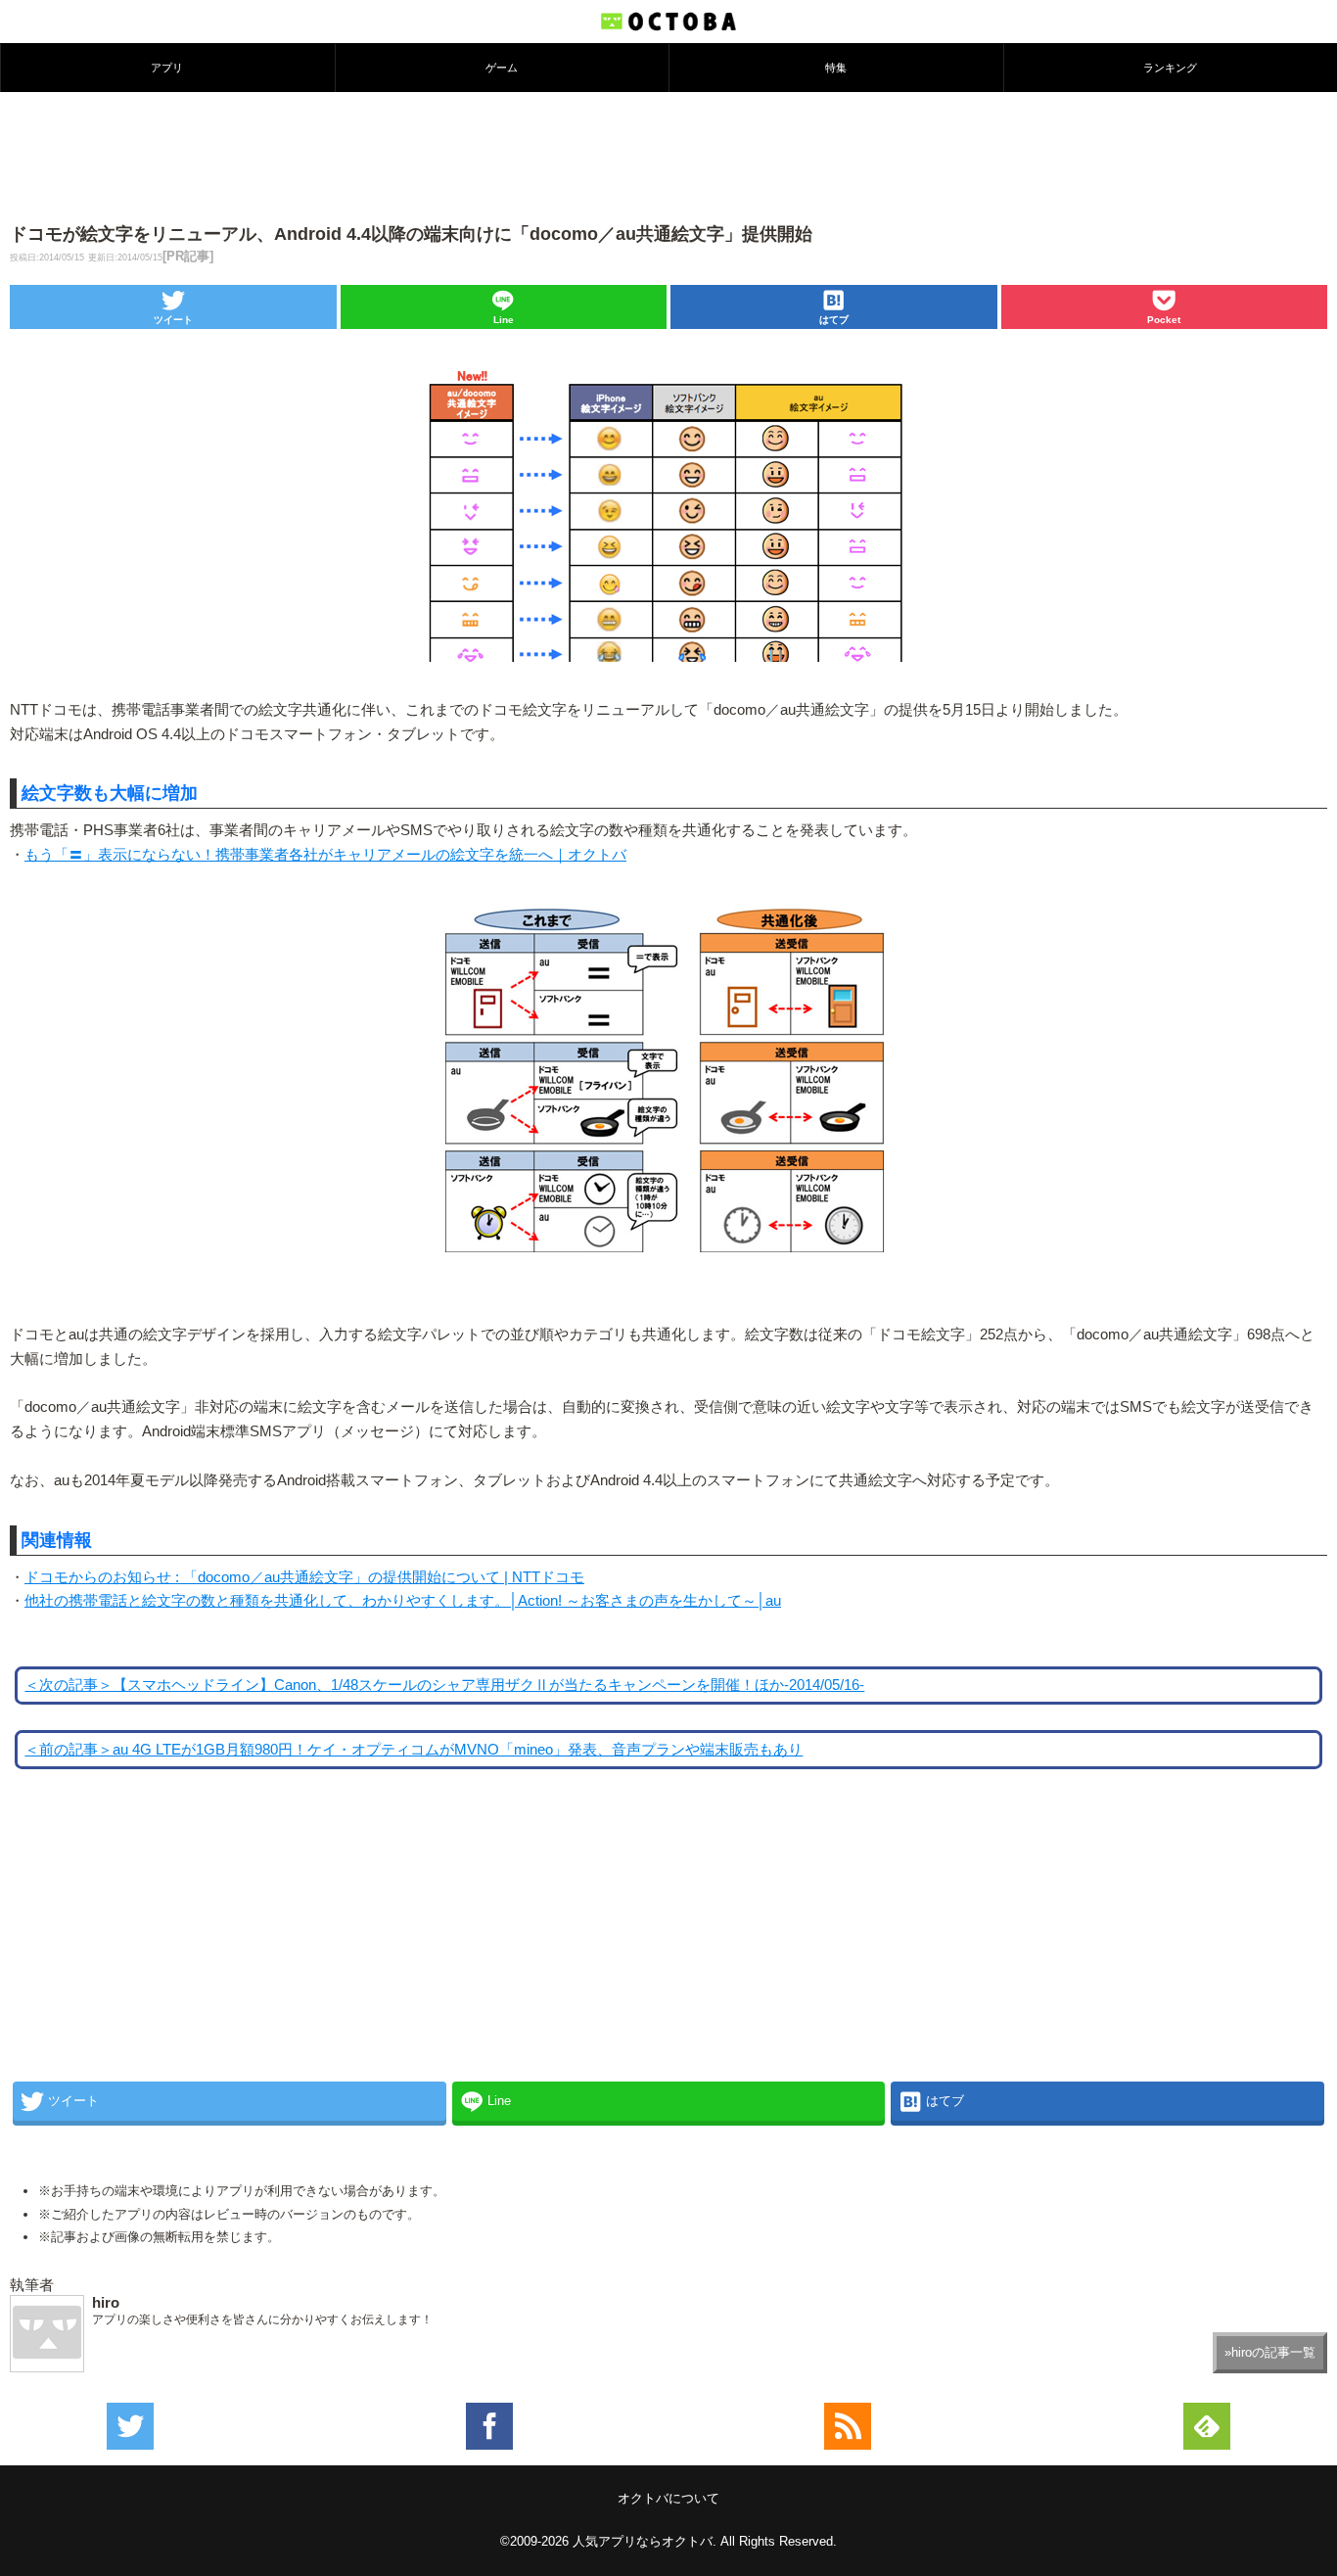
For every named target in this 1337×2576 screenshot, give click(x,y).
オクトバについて (668, 2498)
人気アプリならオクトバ (643, 2541)
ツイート (173, 320)
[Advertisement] (668, 156)
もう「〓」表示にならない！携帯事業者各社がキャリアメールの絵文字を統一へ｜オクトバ (325, 855)
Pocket (1164, 320)
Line (504, 320)
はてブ (834, 320)
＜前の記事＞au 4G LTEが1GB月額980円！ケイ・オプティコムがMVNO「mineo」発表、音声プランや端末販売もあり (414, 1750)
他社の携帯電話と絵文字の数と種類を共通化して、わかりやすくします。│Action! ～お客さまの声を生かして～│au (403, 1601)
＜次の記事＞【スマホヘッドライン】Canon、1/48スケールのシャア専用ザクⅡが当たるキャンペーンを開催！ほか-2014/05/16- (444, 1685)
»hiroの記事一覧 (1270, 2352)
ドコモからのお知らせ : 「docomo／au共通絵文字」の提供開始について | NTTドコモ (304, 1577)
